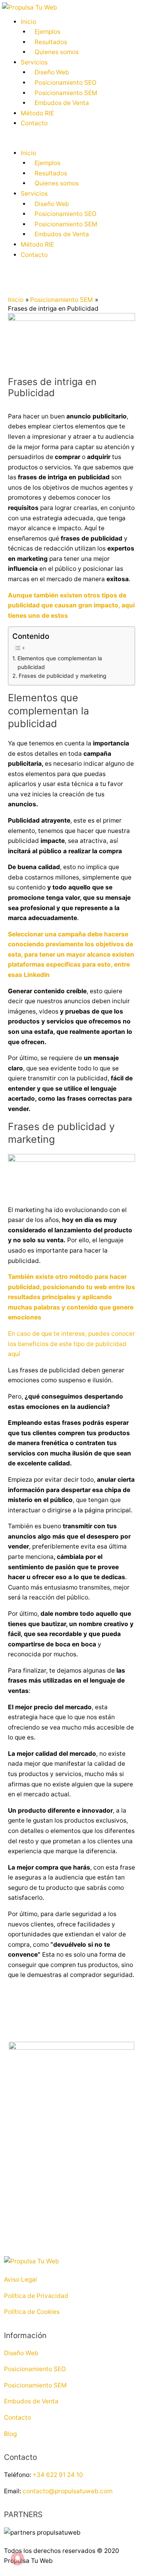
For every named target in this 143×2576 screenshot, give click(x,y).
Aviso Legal (20, 2279)
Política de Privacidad (36, 2296)
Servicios (34, 62)
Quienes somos (57, 52)
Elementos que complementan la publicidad (60, 662)
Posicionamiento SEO (66, 83)
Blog (10, 2434)
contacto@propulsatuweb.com (68, 2491)
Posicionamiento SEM (66, 93)
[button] (71, 143)
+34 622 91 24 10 (58, 2475)
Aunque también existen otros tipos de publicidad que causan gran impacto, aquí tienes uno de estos (71, 605)
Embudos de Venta (62, 103)
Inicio (28, 22)
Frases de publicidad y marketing (63, 676)
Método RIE (37, 113)
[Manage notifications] (17, 2558)
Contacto (34, 123)
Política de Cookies (32, 2312)
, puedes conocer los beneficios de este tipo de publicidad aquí (71, 1344)
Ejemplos (47, 32)
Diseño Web (52, 72)
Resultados (51, 42)
